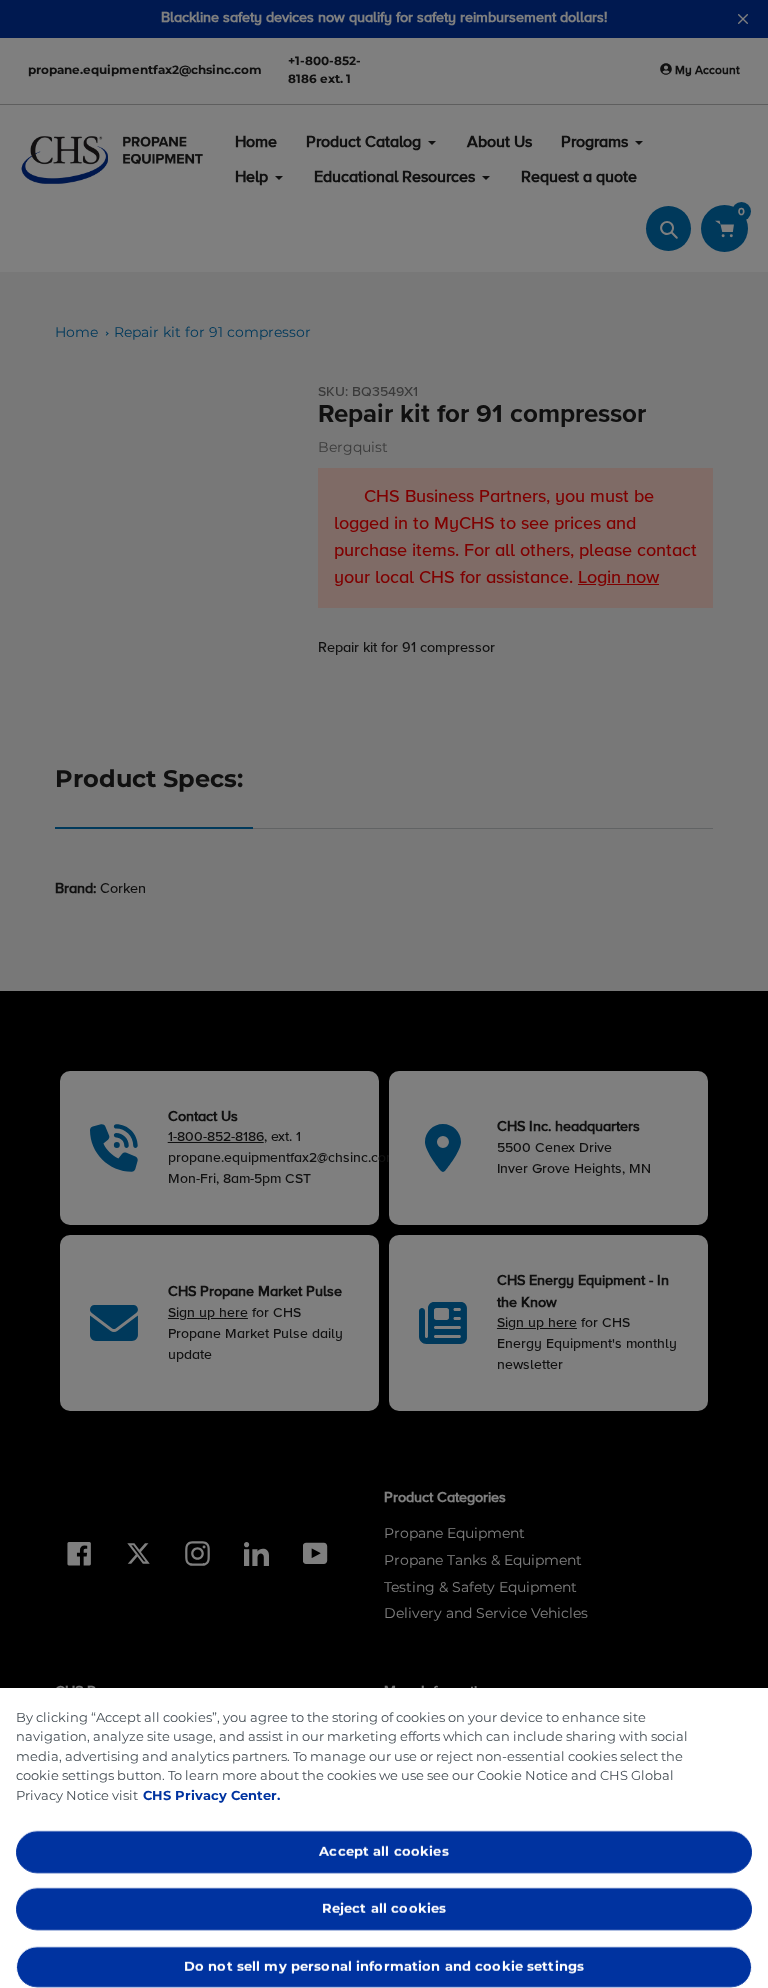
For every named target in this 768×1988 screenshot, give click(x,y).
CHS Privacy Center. (211, 1795)
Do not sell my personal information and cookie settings (384, 1966)
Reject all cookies (384, 1909)
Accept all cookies (383, 1851)
